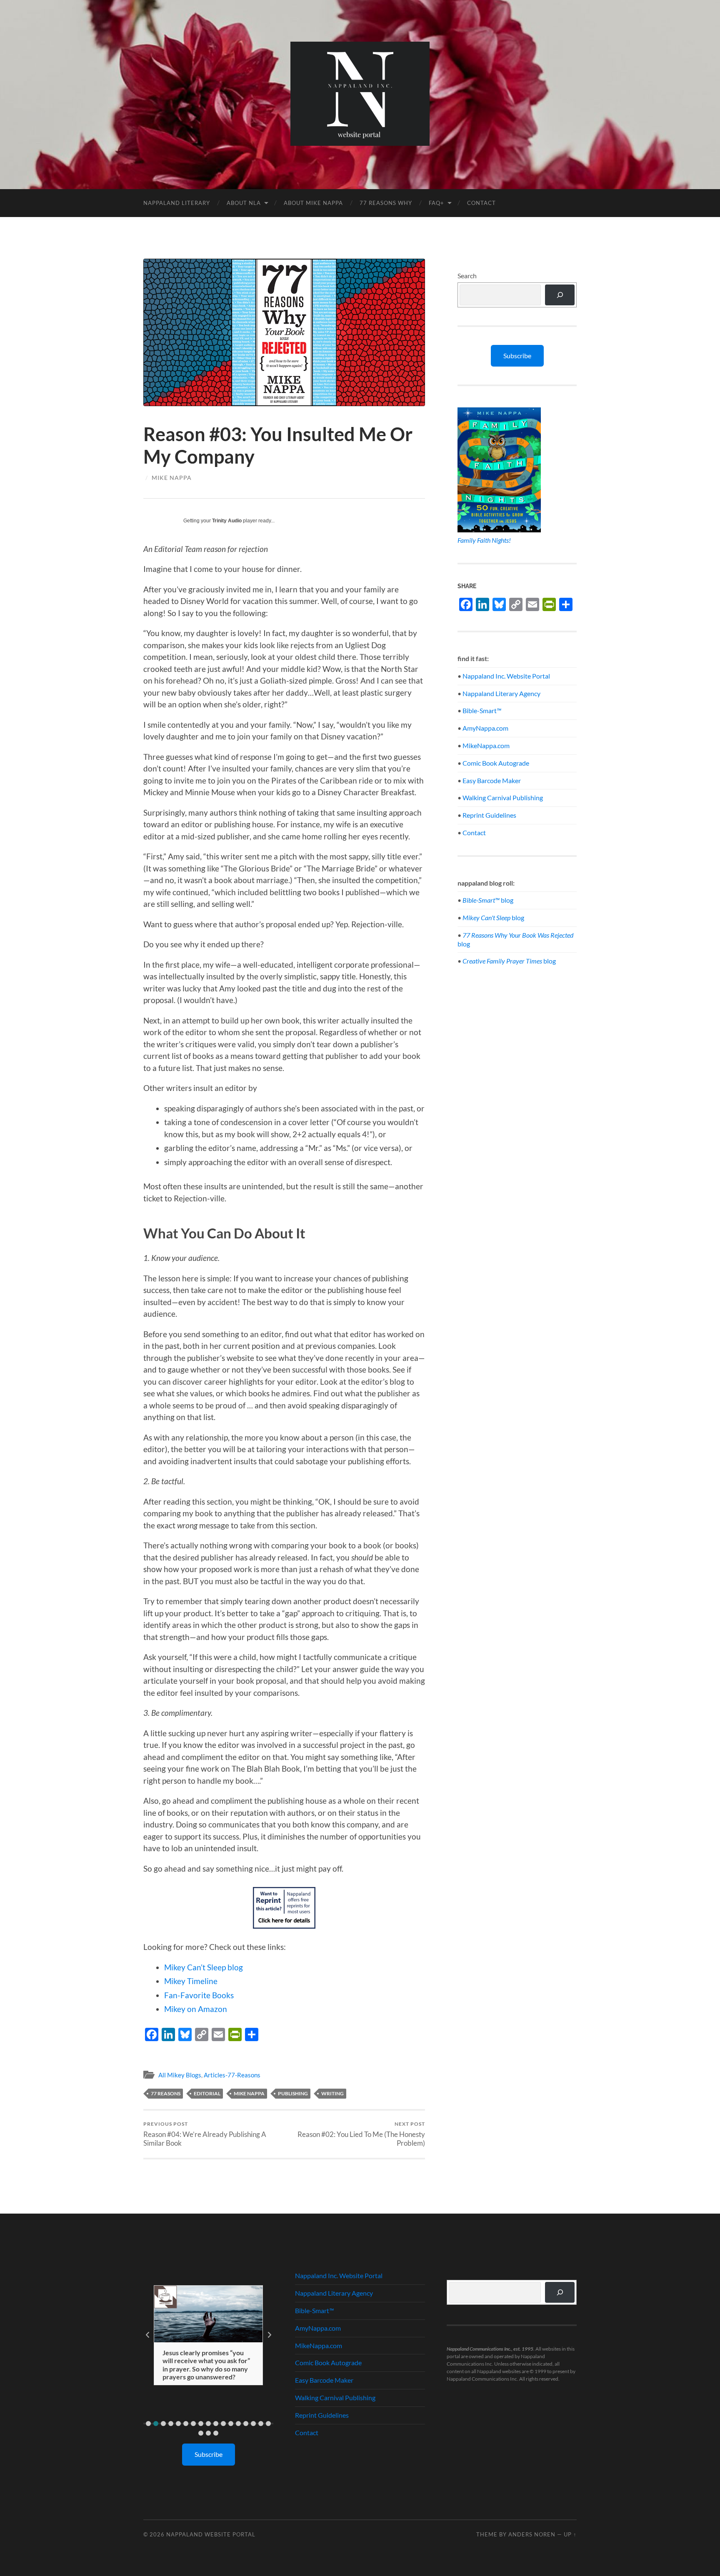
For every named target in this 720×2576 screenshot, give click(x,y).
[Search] (560, 295)
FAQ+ (436, 203)
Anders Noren (532, 2534)
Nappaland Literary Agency (501, 693)
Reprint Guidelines (489, 815)
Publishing (293, 2093)
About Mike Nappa (313, 203)
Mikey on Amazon (196, 2009)
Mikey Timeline (191, 1981)
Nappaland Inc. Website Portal (506, 676)
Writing (332, 2093)
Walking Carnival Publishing (503, 798)
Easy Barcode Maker (492, 780)
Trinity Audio (227, 521)
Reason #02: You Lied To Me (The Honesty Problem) (361, 2134)
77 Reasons (166, 2093)
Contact (481, 203)
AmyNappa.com (485, 728)
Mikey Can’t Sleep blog (204, 1967)
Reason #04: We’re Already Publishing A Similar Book (205, 2134)
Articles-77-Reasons (232, 2075)
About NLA (244, 203)
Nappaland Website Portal (211, 2534)
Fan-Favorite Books (199, 1995)
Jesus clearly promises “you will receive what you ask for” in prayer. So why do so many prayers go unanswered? (206, 2365)
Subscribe (517, 356)
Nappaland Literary (177, 203)
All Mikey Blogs (180, 2075)
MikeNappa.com (486, 745)
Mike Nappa (172, 478)
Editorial (207, 2093)
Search (467, 276)
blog (488, 900)
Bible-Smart (482, 710)
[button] (148, 2424)
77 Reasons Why (386, 203)
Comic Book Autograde (496, 763)
